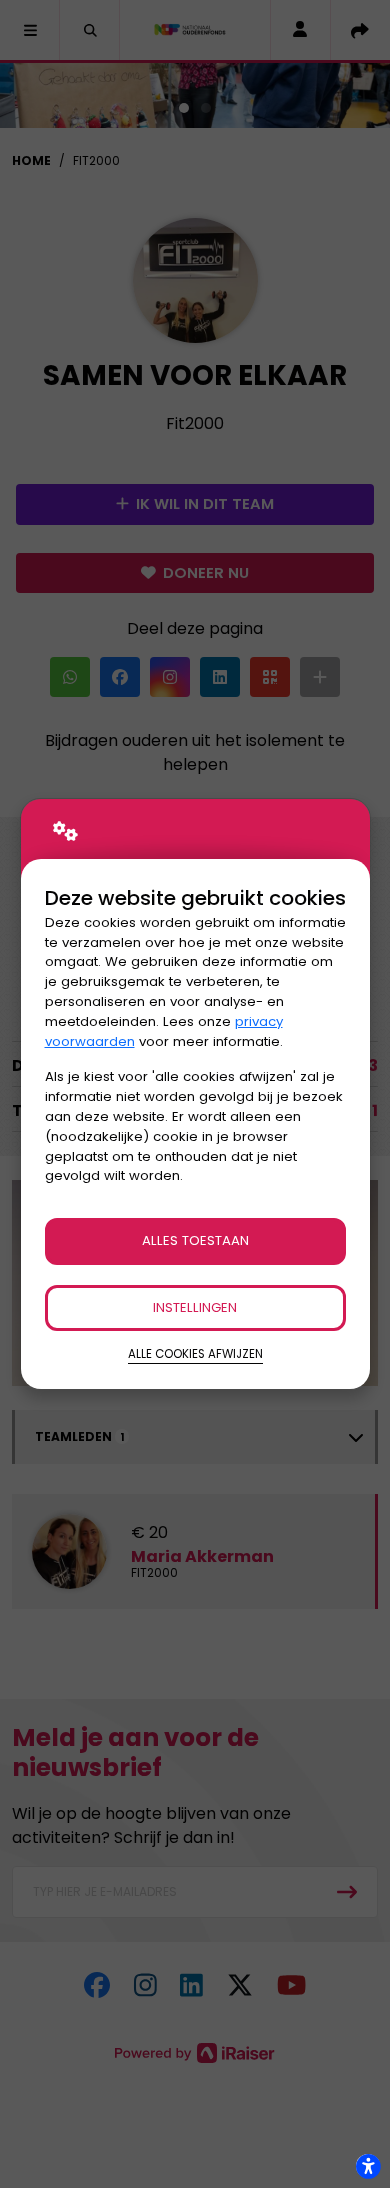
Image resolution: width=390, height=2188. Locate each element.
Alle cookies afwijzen (195, 1354)
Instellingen (195, 1307)
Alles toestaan (195, 1240)
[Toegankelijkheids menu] (368, 2166)
